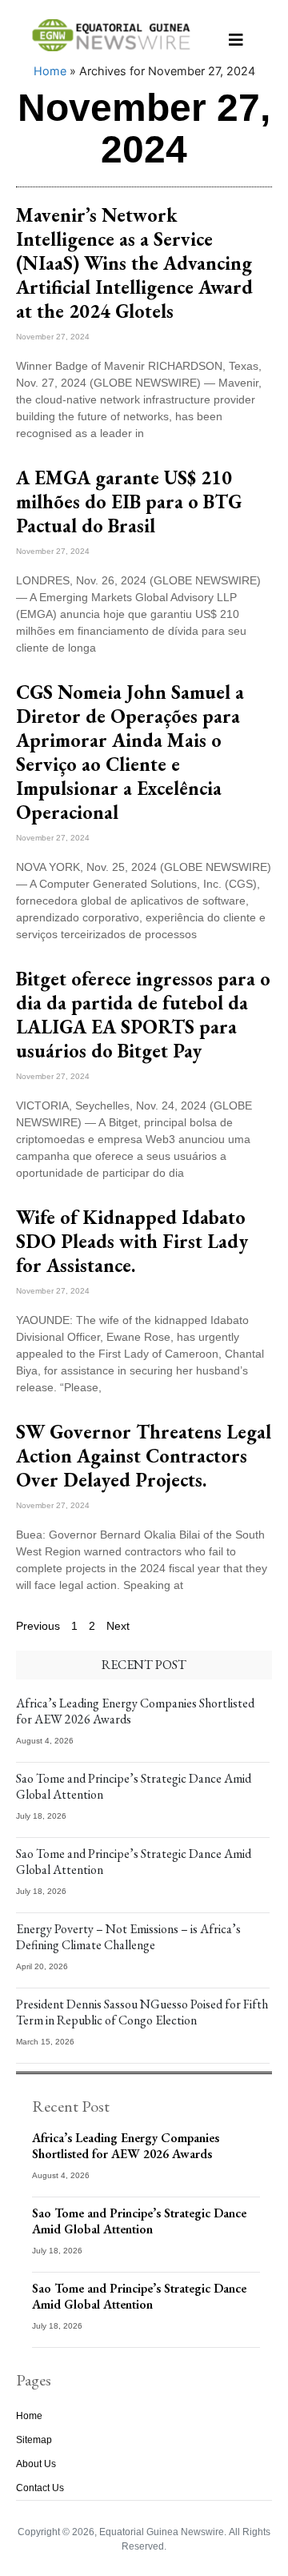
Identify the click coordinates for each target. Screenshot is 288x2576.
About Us (36, 2464)
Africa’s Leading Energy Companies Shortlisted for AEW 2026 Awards (135, 1711)
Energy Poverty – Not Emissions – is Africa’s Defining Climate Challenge (128, 1937)
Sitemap (34, 2440)
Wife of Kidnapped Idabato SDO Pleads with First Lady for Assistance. (132, 1241)
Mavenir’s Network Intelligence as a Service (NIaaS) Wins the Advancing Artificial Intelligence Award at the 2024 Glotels (134, 263)
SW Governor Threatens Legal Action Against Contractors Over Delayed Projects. (144, 1456)
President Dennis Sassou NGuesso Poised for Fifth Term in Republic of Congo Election (142, 2012)
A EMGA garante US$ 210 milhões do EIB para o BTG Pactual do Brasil (129, 502)
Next (118, 1626)
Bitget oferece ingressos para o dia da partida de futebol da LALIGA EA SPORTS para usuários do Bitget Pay (143, 1015)
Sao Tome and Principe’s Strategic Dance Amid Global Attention (134, 1786)
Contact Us (40, 2488)
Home (50, 71)
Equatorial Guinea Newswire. (163, 2532)
